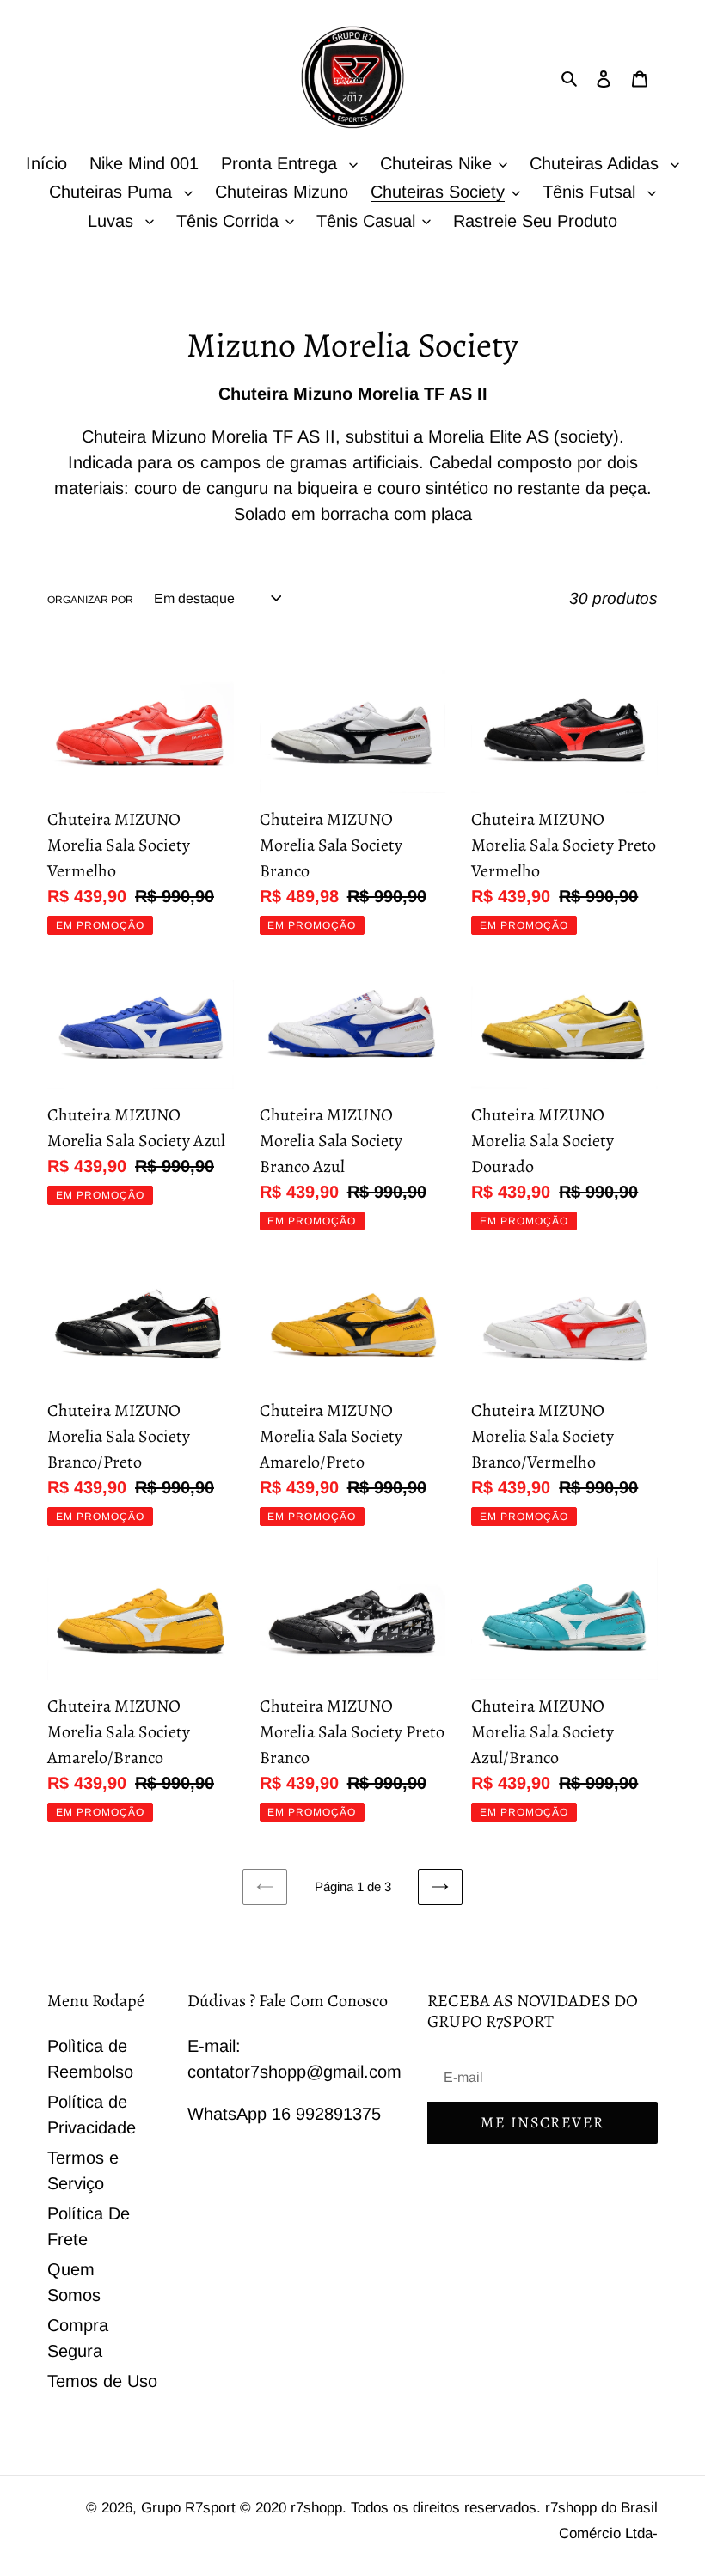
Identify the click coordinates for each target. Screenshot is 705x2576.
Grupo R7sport (190, 2508)
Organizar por (90, 600)
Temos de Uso (102, 2381)
